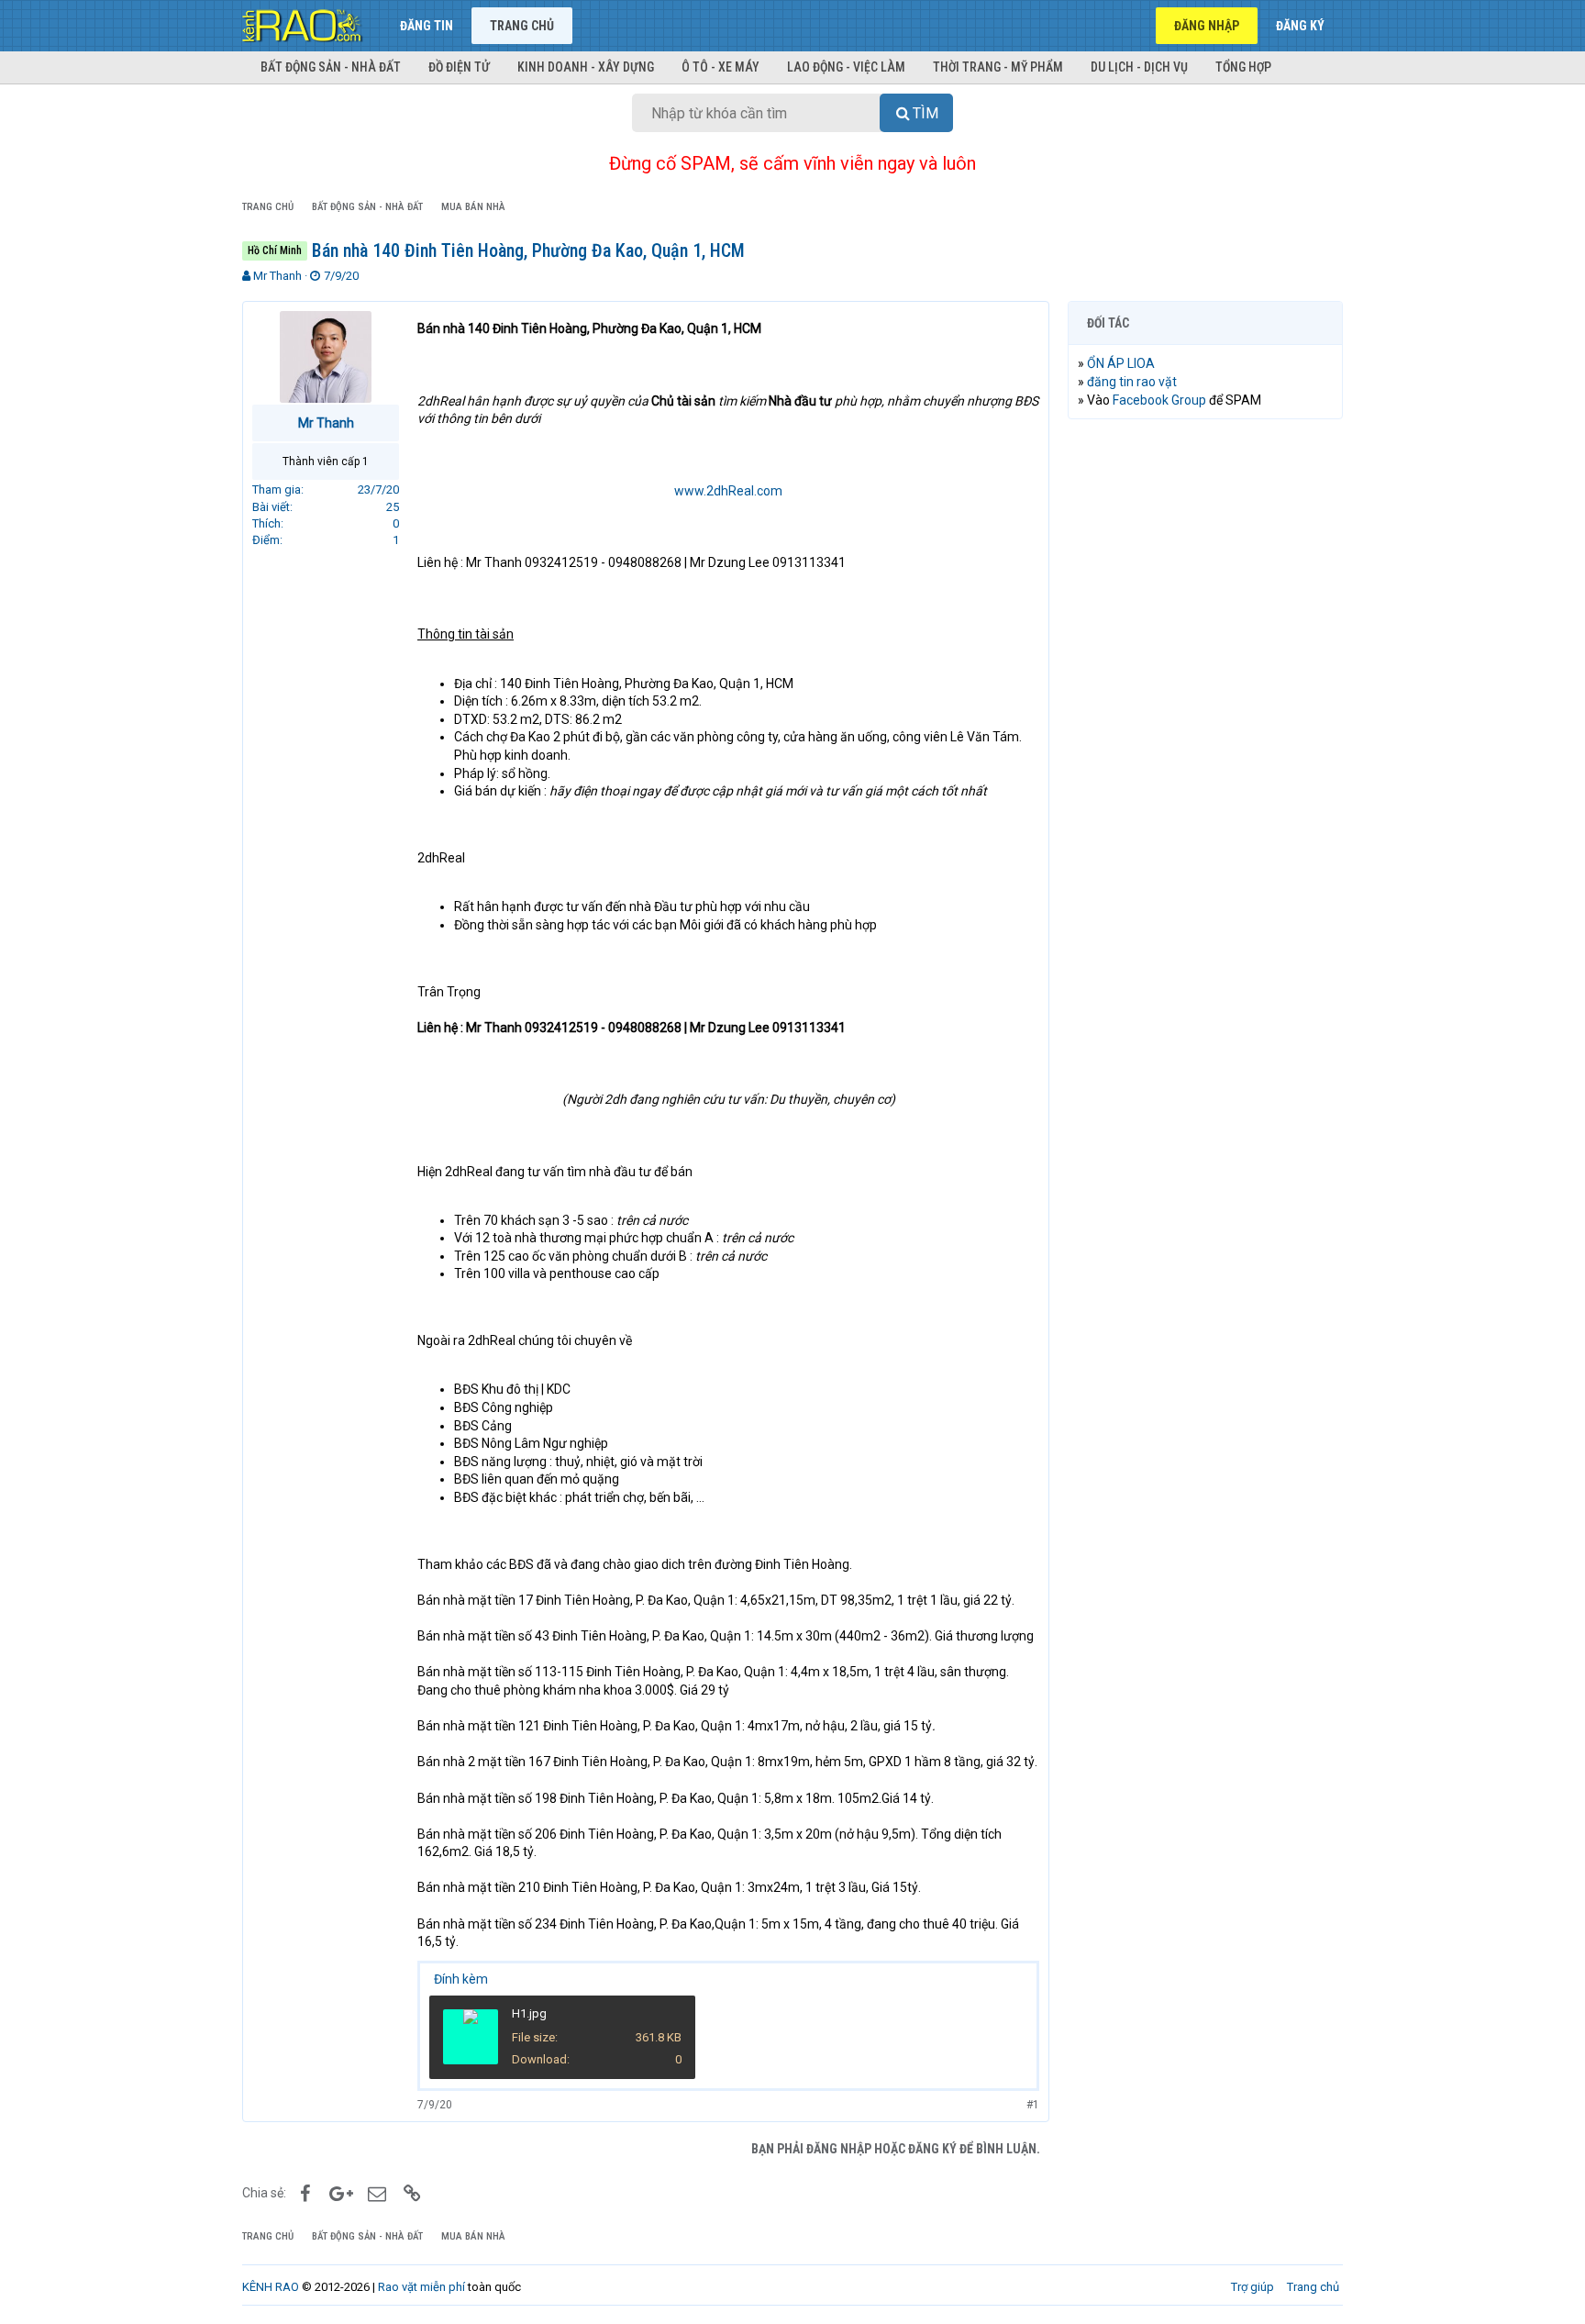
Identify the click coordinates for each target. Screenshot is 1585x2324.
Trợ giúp (1252, 2287)
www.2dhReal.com (728, 491)
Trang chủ (522, 26)
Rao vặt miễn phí (421, 2287)
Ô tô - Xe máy (720, 67)
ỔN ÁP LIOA (1121, 363)
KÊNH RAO (271, 2287)
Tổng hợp (1243, 67)
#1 (1033, 2105)
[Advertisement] (1205, 713)
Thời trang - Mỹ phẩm (998, 67)
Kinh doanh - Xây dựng (586, 67)
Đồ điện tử (459, 67)
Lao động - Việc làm (846, 67)
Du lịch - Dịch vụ (1139, 67)
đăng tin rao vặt (1132, 382)
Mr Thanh (277, 276)
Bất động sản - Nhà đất (331, 67)
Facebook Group (1159, 400)
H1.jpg (529, 2013)
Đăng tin (427, 26)
